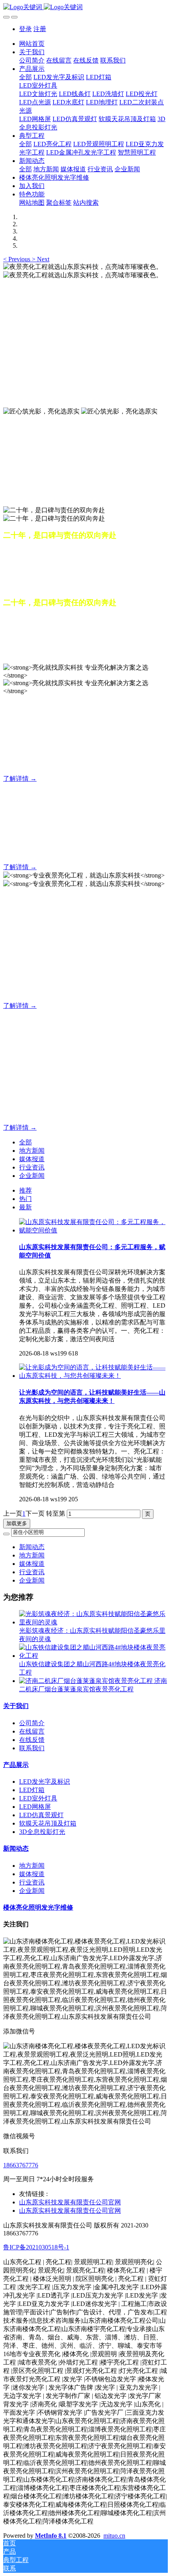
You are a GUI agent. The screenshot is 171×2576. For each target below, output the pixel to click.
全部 (25, 77)
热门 (25, 1199)
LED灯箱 (32, 1790)
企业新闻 (32, 1176)
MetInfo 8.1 (51, 2536)
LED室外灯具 (38, 1798)
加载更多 (17, 1523)
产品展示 (16, 1765)
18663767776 (21, 2165)
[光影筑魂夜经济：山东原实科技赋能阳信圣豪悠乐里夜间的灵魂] (93, 1622)
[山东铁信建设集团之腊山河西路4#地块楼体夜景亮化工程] (93, 1656)
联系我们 (32, 1748)
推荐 (25, 1190)
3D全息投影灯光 (42, 1832)
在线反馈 (32, 1740)
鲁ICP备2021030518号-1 (36, 2247)
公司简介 (32, 1723)
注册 (40, 29)
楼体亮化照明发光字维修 (38, 1907)
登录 (25, 29)
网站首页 (32, 44)
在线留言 (32, 1731)
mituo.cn (114, 2536)
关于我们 (16, 1706)
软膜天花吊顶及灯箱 (48, 1823)
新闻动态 (32, 1547)
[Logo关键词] (85, 7)
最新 (25, 1207)
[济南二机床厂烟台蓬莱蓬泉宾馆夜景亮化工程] (87, 1681)
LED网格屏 (35, 1807)
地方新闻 (32, 1151)
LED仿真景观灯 (41, 1815)
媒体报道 (32, 1159)
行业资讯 (32, 1167)
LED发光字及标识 (45, 1782)
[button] (17, 259)
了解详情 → (20, 779)
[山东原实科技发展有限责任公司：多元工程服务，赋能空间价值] (93, 1230)
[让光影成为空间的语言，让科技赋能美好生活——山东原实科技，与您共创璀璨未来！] (93, 1376)
